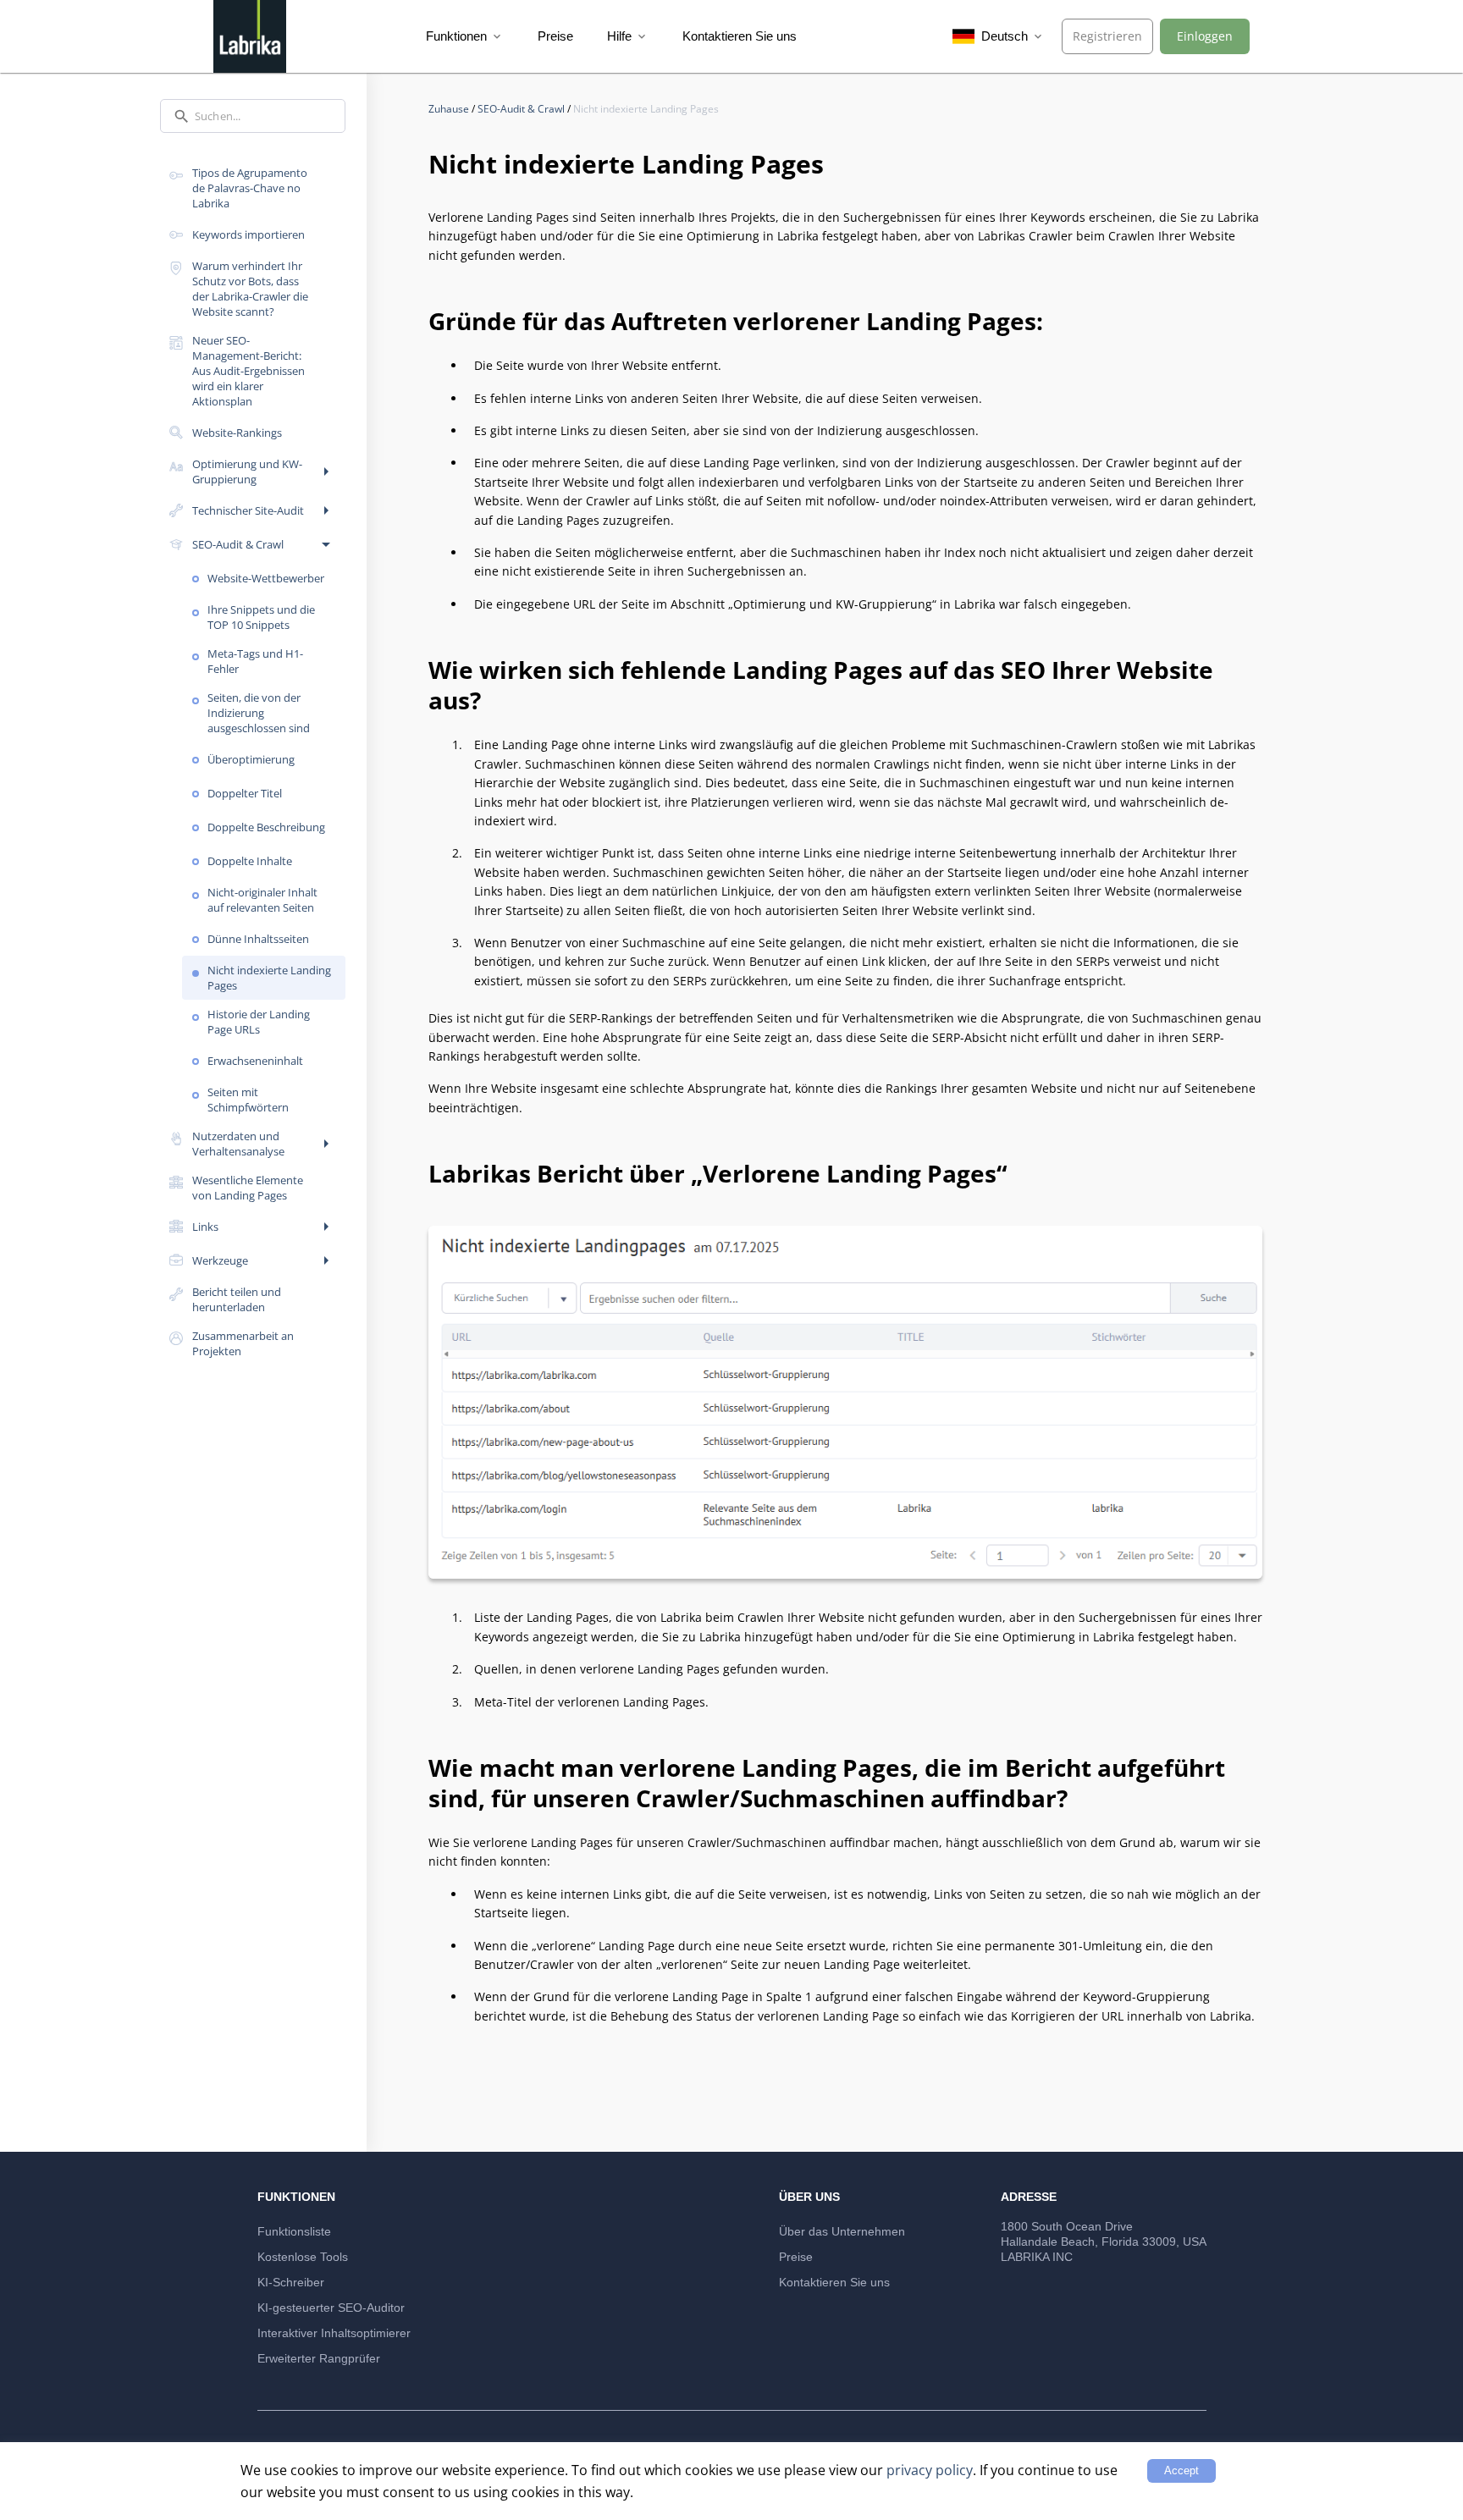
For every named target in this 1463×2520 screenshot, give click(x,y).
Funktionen (465, 36)
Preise (555, 36)
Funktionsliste (294, 2231)
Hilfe (628, 36)
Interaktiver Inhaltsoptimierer (334, 2333)
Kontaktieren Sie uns (740, 36)
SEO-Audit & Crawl (522, 109)
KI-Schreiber (291, 2282)
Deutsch (1011, 36)
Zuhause (450, 109)
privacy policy (930, 2470)
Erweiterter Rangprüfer (319, 2358)
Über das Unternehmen (842, 2231)
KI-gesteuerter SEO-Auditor (331, 2308)
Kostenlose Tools (303, 2257)
